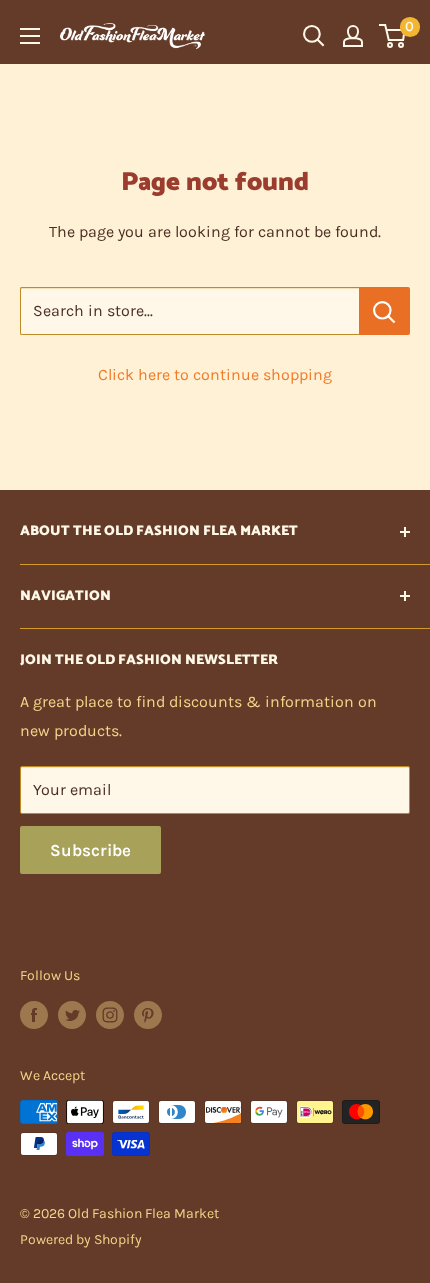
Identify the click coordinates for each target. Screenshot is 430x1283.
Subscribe (90, 850)
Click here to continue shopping (215, 374)
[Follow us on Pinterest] (148, 1015)
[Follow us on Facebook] (34, 1015)
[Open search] (314, 36)
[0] (393, 36)
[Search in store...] (384, 311)
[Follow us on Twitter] (72, 1015)
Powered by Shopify (81, 1239)
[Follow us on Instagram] (110, 1015)
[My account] (353, 36)
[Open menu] (30, 36)
